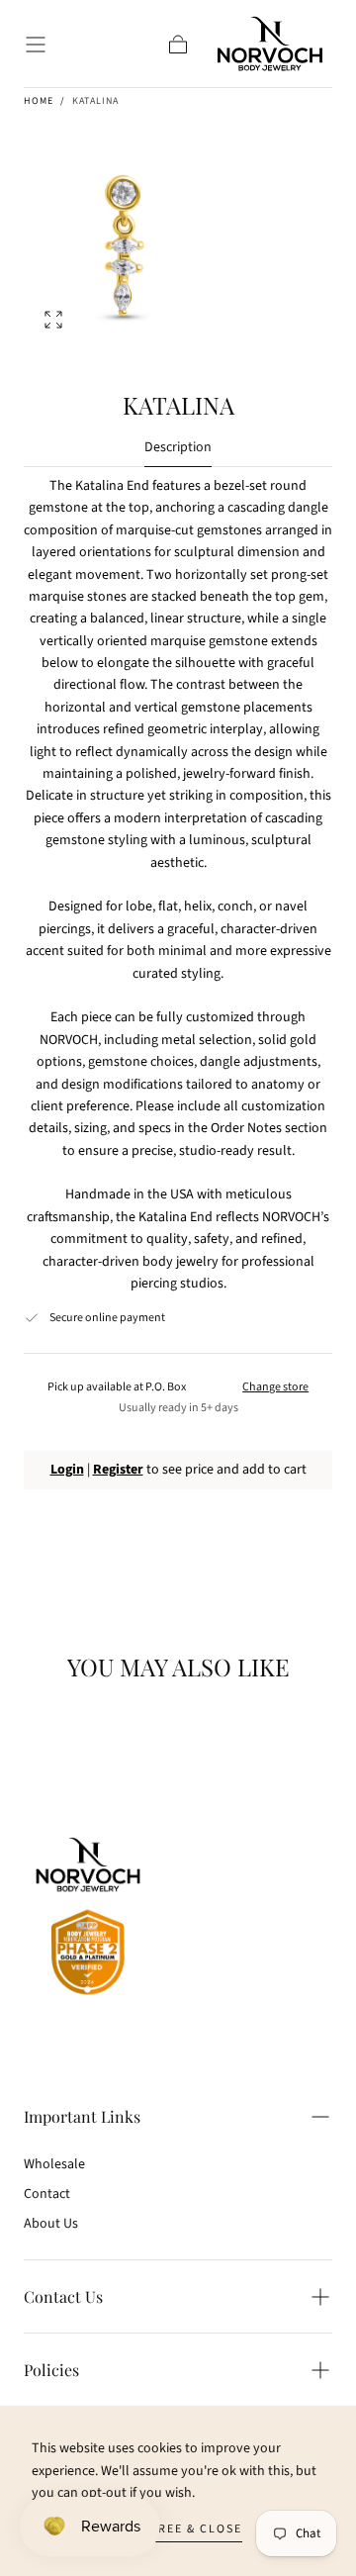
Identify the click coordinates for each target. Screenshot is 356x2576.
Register (118, 1470)
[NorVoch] (88, 1919)
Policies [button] (51, 2370)
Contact (47, 2194)
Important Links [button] (82, 2116)
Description (178, 449)
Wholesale (54, 2164)
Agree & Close (191, 2529)
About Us (51, 2224)
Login (67, 1470)
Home (39, 101)
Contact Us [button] (63, 2296)
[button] (36, 45)
